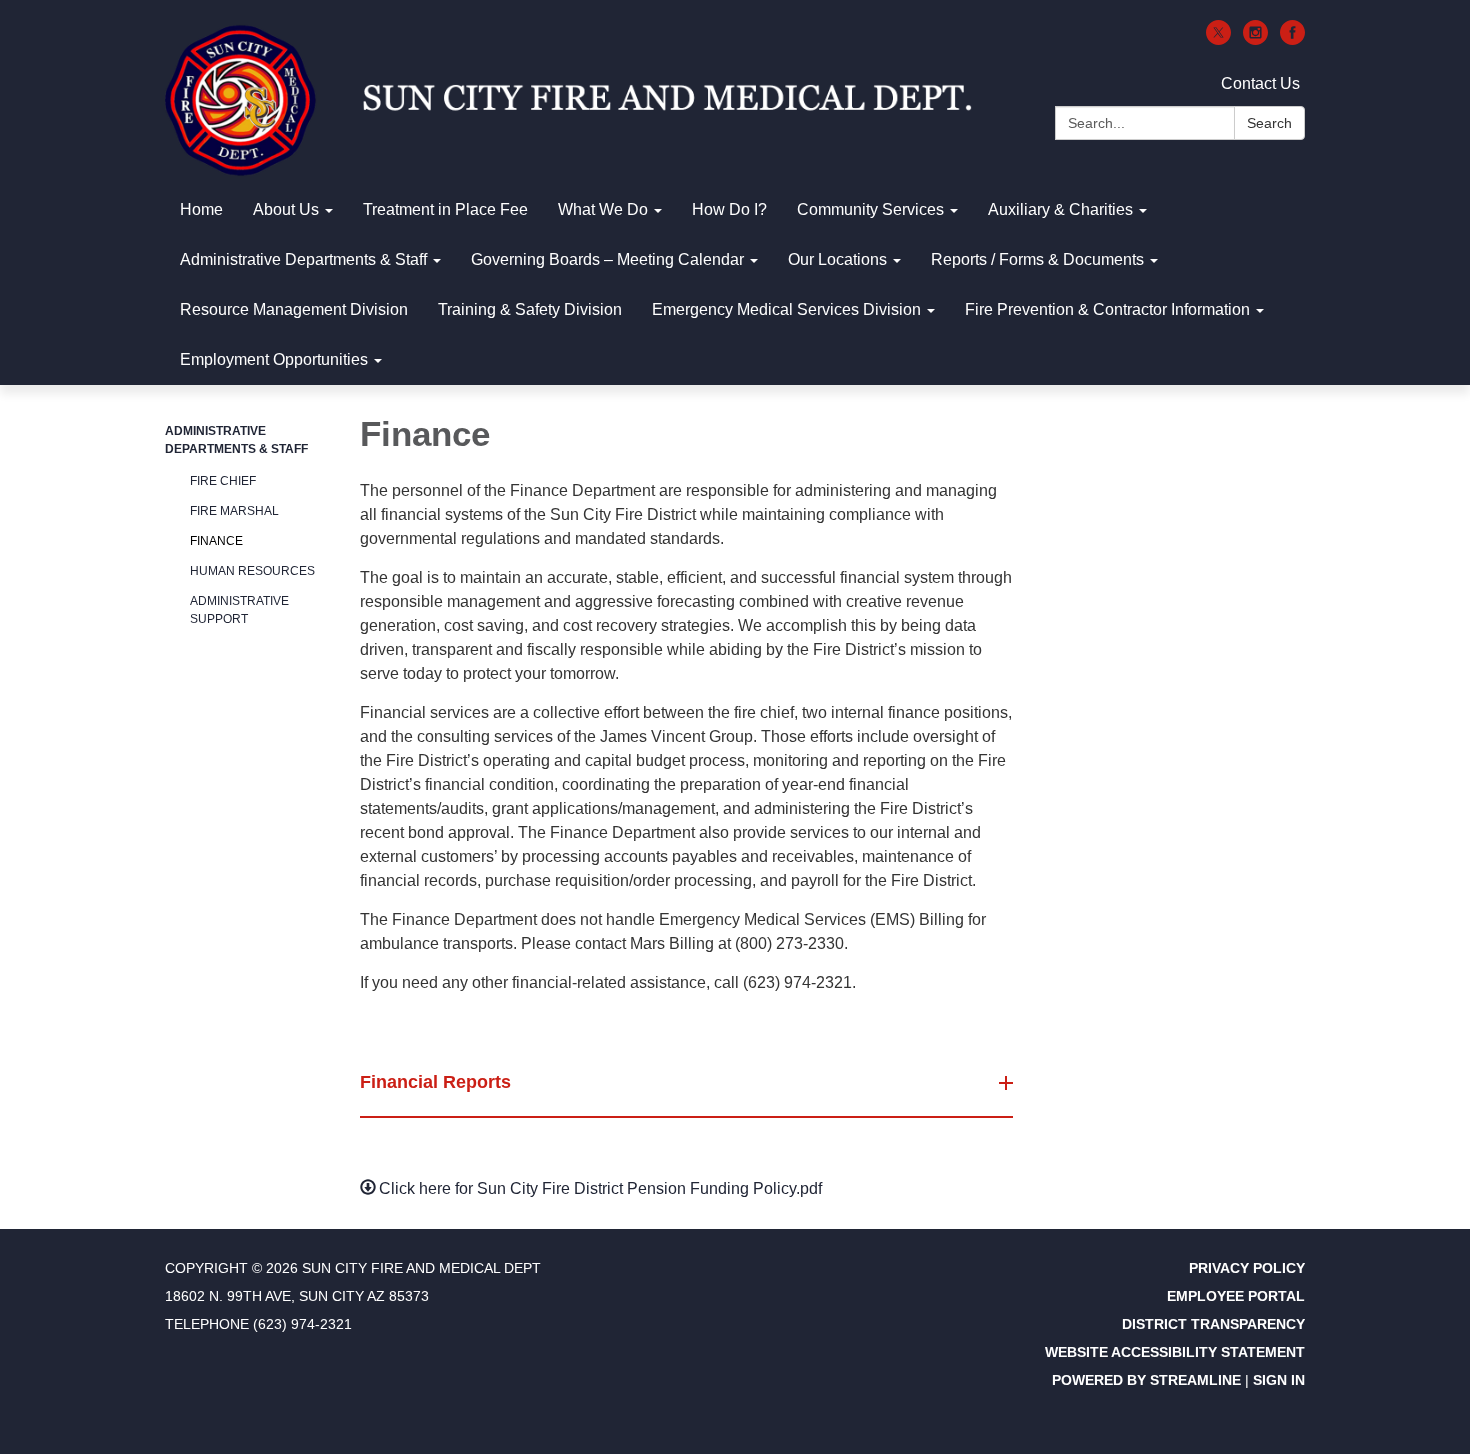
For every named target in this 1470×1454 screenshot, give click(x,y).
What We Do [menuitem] (603, 209)
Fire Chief (223, 481)
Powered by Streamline (1146, 1380)
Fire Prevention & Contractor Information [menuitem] (1107, 309)
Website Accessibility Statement (1175, 1352)
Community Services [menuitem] (870, 209)
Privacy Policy (1247, 1268)
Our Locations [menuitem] (837, 259)
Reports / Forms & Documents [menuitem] (1037, 259)
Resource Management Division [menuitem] (294, 309)
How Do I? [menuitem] (729, 209)
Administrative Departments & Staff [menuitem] (303, 259)
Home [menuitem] (201, 209)
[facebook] (1292, 39)
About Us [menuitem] (286, 209)
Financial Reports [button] (435, 1082)
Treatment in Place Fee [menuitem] (445, 209)
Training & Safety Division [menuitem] (530, 309)
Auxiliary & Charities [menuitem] (1060, 209)
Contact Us (1260, 83)
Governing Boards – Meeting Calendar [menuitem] (607, 259)
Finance (216, 541)
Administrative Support (239, 610)
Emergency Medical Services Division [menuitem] (786, 309)
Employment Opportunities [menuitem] (274, 359)
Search (1269, 123)
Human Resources (252, 571)
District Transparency (1213, 1324)
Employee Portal (1236, 1296)
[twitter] (1218, 39)
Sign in (1279, 1380)
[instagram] (1255, 39)
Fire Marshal (234, 511)
